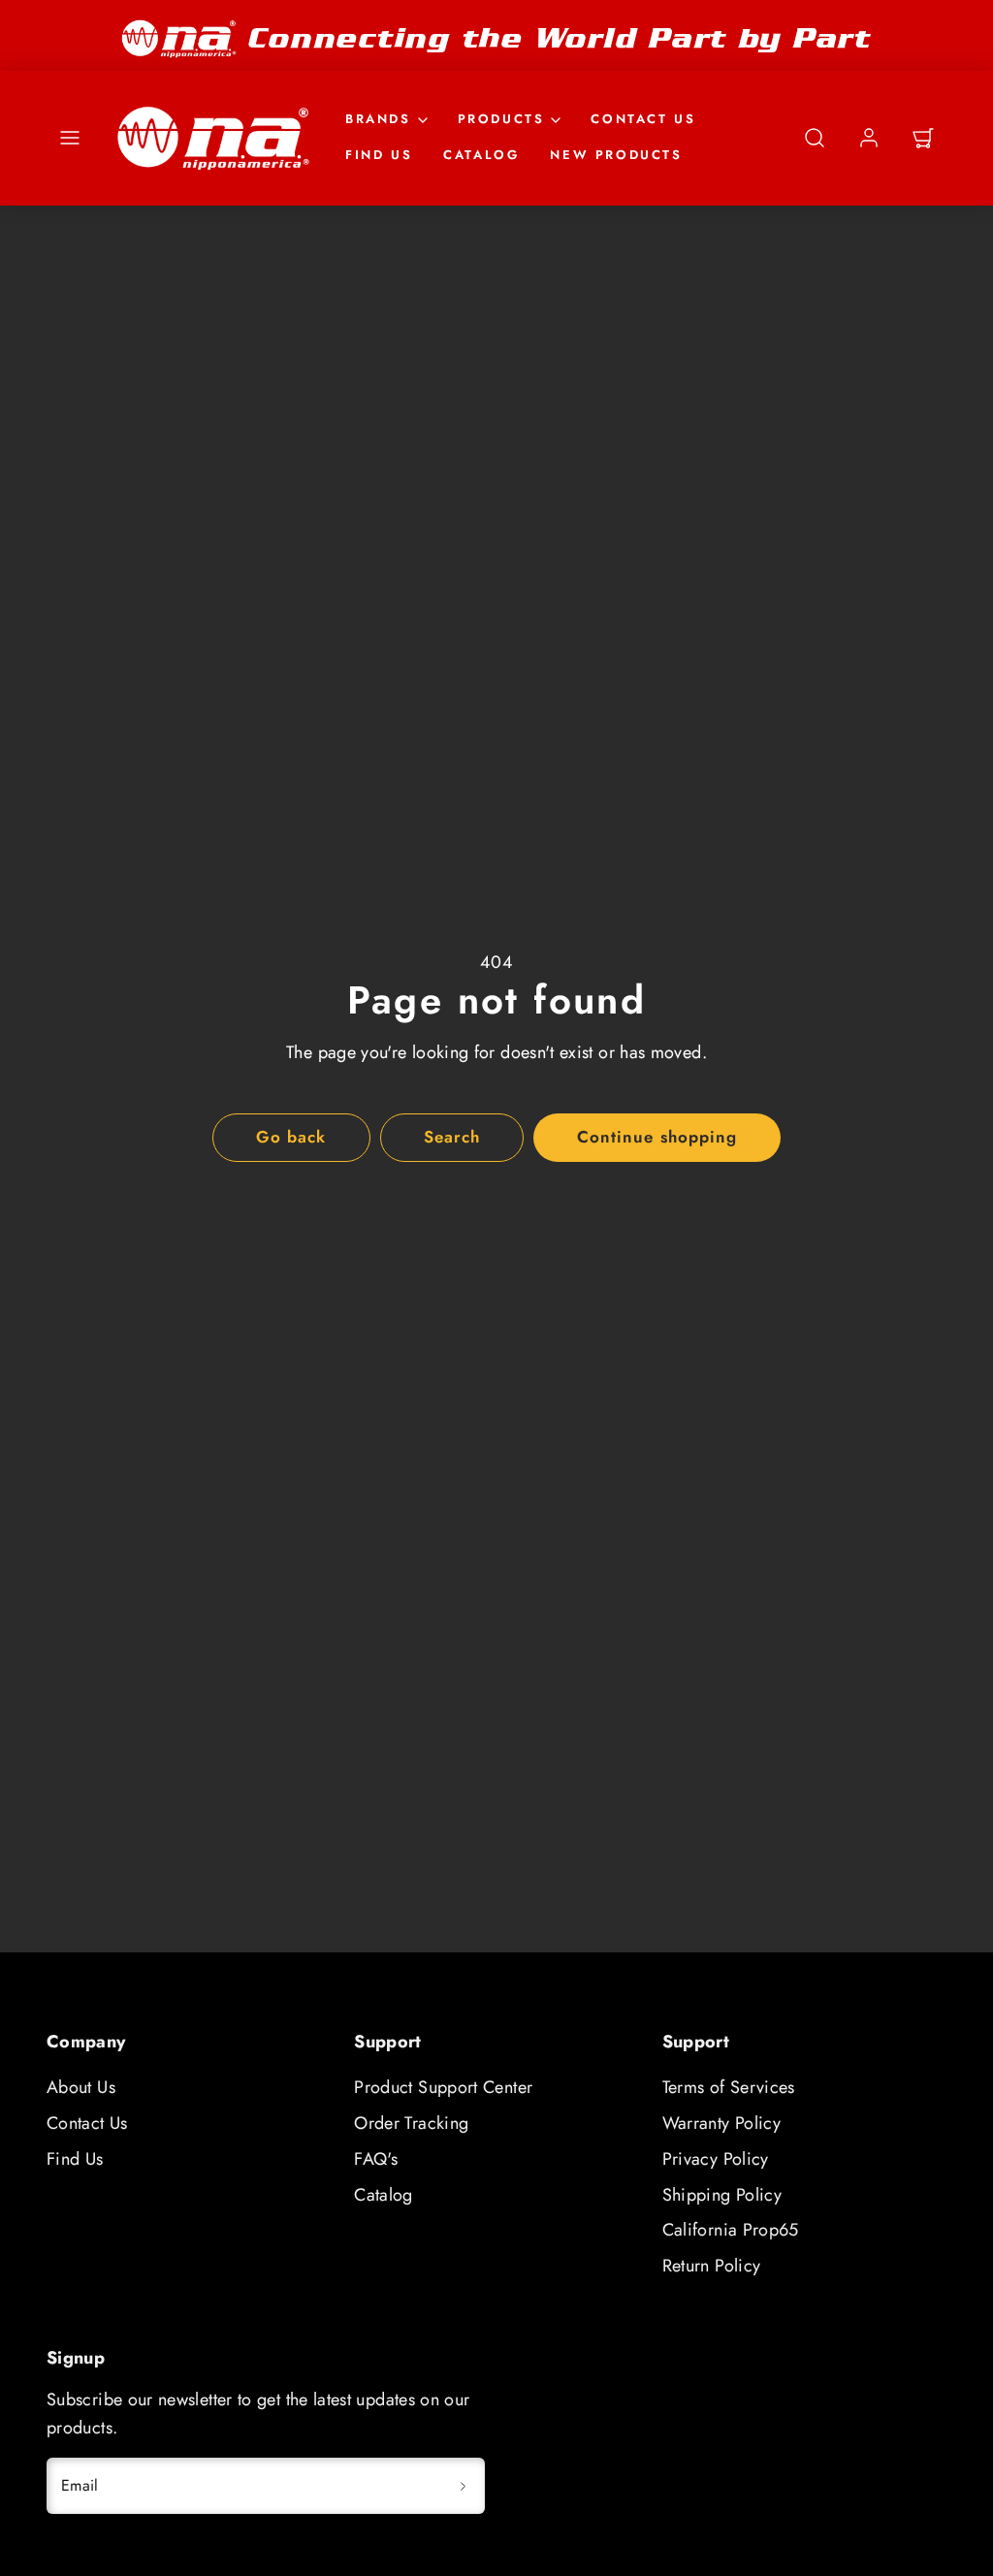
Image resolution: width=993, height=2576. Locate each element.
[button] (70, 138)
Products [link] (501, 119)
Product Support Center (443, 2087)
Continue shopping (657, 1137)
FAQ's (376, 2159)
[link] (869, 138)
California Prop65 (731, 2230)
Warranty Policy (721, 2123)
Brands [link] (378, 119)
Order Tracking (411, 2123)
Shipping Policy (722, 2195)
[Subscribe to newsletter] (464, 2486)
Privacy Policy (716, 2159)
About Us (81, 2087)
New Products (616, 155)
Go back (291, 1137)
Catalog (481, 155)
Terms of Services (729, 2087)
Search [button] (452, 1137)
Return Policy (712, 2266)
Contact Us (643, 119)
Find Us (379, 155)
